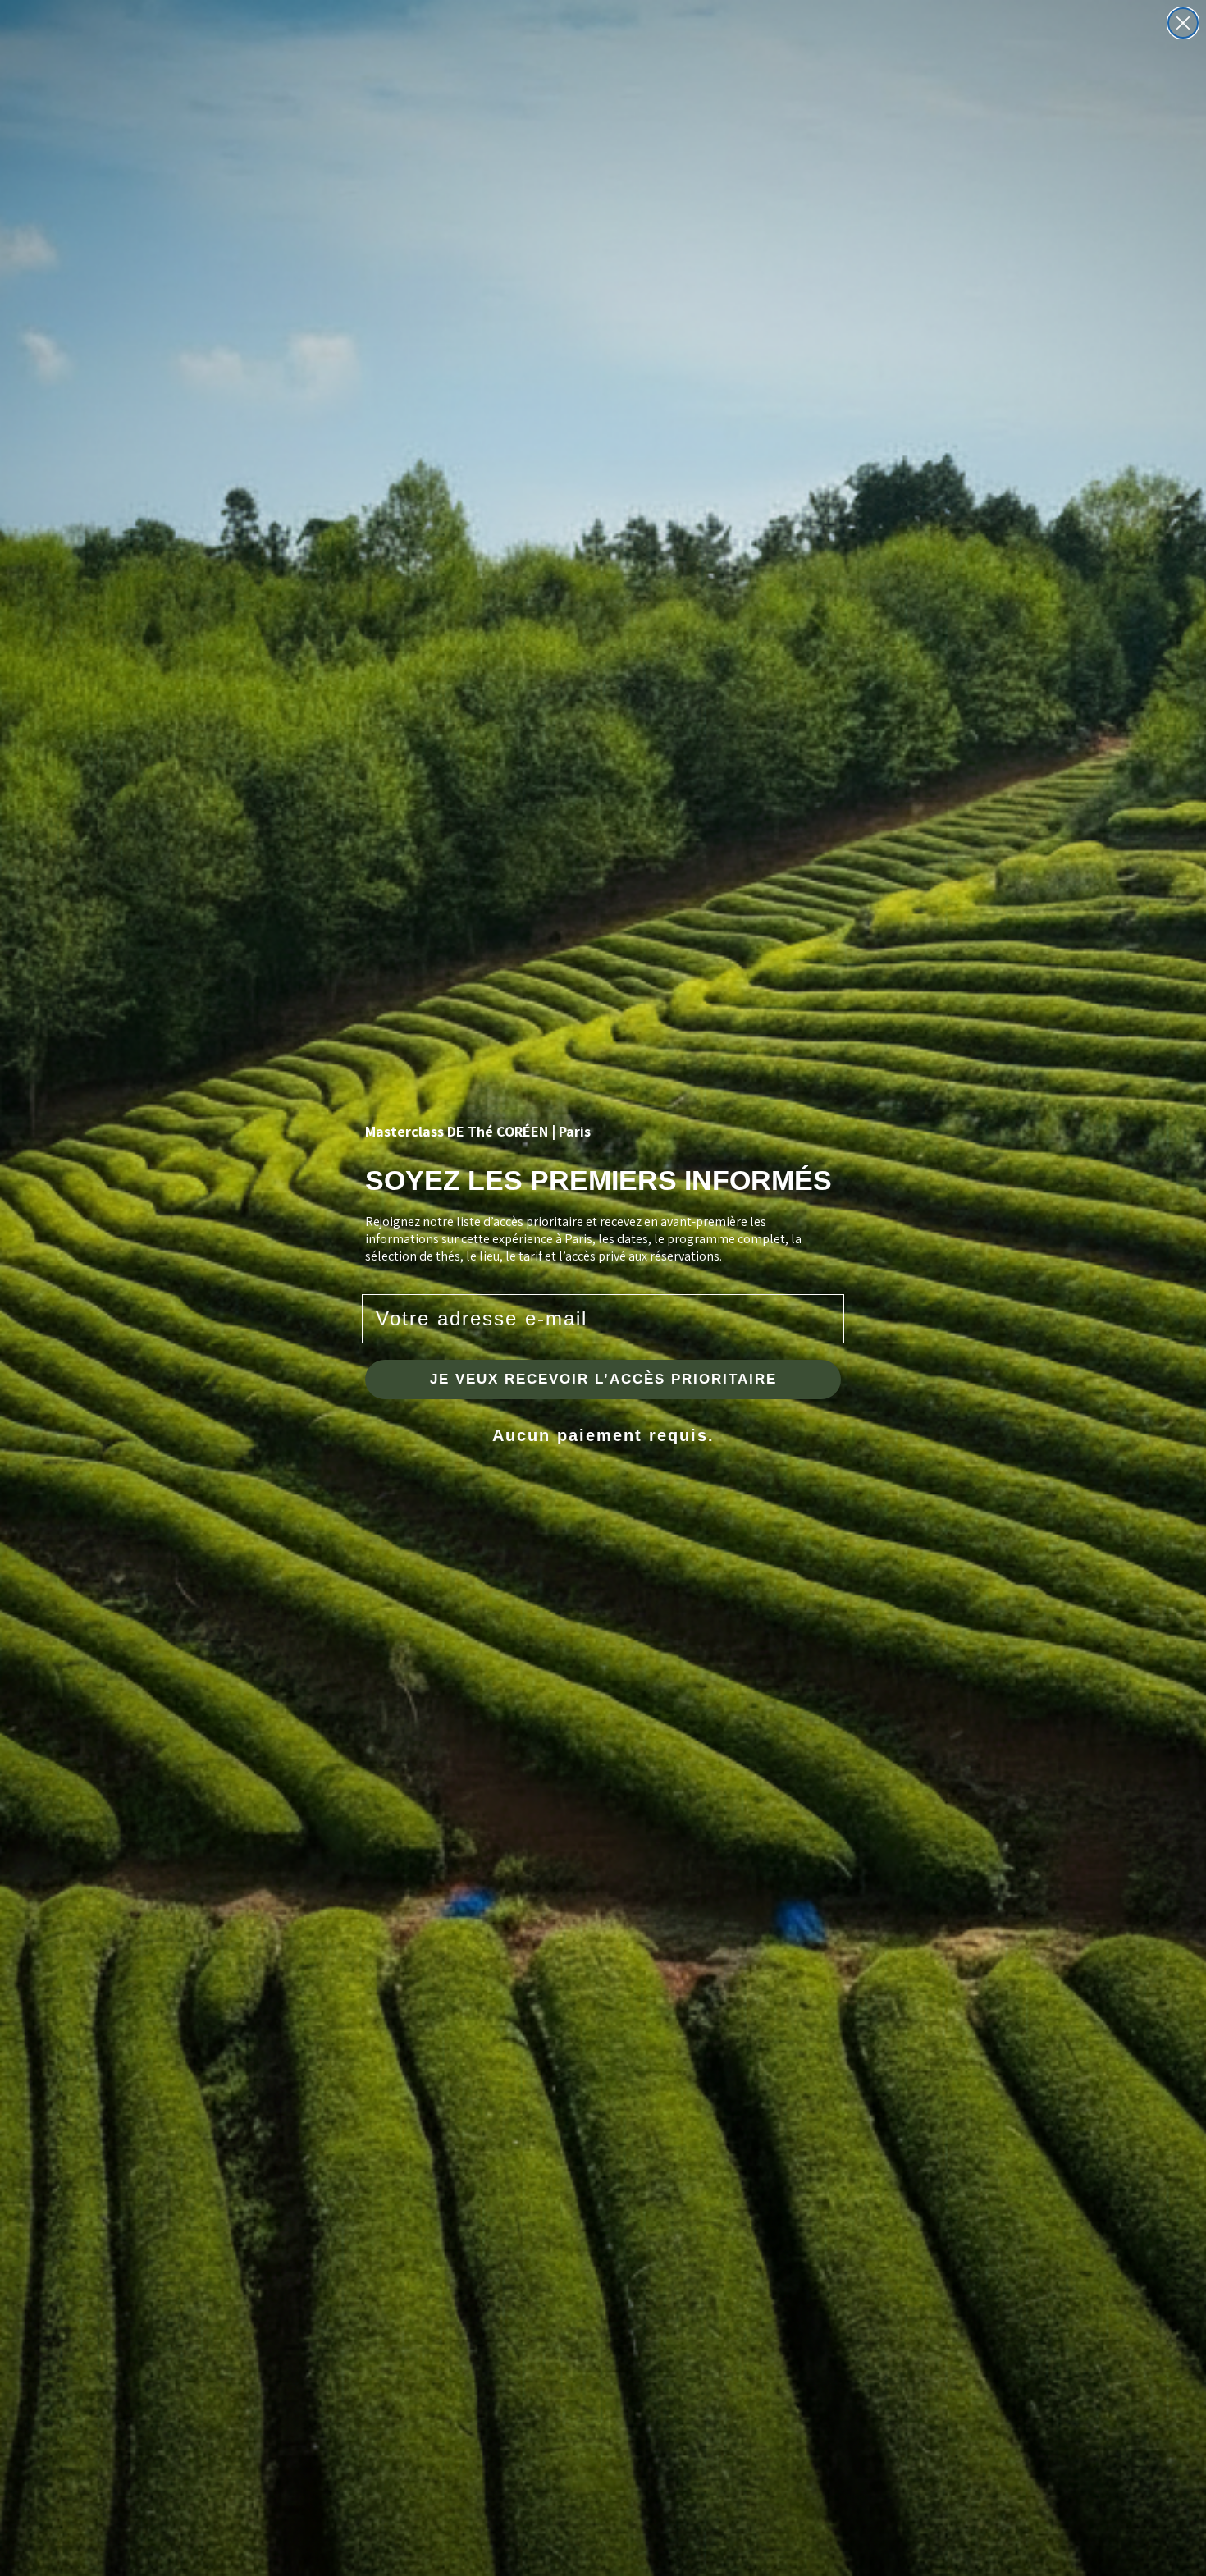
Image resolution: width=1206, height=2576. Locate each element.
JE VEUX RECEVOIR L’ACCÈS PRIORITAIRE (603, 1379)
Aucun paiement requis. (603, 1435)
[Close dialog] (1183, 23)
